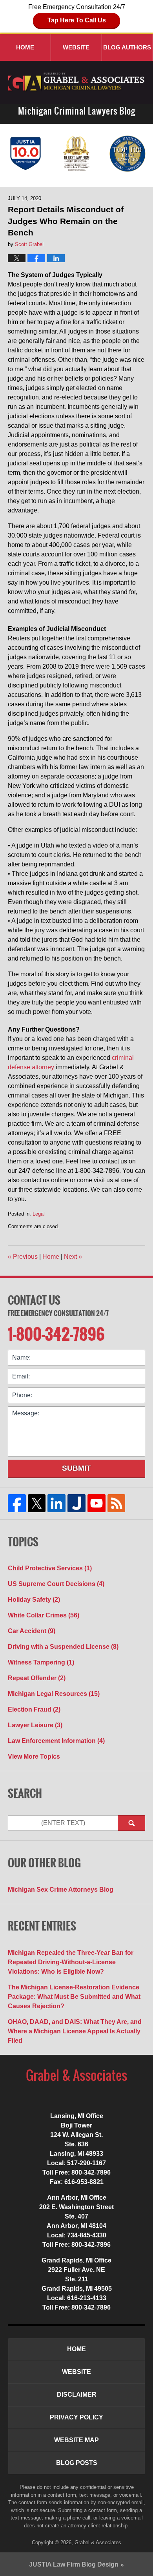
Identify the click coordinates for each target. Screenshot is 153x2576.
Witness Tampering (41, 1662)
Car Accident (32, 1631)
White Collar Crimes (44, 1615)
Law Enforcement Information (56, 1741)
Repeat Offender (37, 1678)
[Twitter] (37, 1503)
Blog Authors (127, 47)
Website (76, 47)
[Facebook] (17, 1503)
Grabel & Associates (98, 2542)
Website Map (76, 2440)
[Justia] (77, 1503)
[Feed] (116, 1503)
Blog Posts (77, 2463)
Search (131, 1823)
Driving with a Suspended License (63, 1647)
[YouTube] (96, 1503)
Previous (23, 1257)
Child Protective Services (50, 1568)
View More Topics (34, 1757)
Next (73, 1257)
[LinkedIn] (57, 1503)
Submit (76, 1468)
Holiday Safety (34, 1600)
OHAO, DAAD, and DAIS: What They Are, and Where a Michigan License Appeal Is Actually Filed (75, 2031)
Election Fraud (34, 1709)
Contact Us (34, 1300)
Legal (39, 1214)
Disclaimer (77, 2395)
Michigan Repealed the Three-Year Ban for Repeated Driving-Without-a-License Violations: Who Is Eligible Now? (71, 1962)
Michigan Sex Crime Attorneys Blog (61, 1890)
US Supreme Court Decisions (56, 1584)
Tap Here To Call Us (77, 20)
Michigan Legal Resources (54, 1694)
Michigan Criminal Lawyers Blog (77, 82)
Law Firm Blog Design (74, 2564)
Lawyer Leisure (35, 1725)
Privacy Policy (76, 2417)
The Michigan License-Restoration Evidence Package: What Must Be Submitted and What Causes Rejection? (74, 1997)
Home (25, 47)
